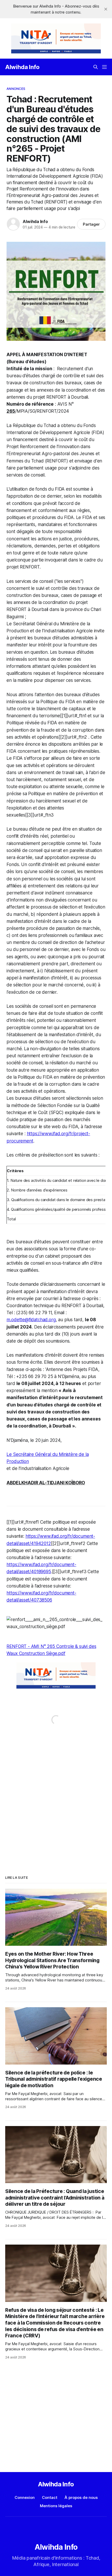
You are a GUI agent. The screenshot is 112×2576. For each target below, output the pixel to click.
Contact (50, 2497)
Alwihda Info (22, 67)
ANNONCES (16, 89)
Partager (91, 224)
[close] (106, 9)
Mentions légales (56, 2506)
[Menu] (104, 67)
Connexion (25, 2497)
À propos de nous (81, 2497)
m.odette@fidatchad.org (31, 1320)
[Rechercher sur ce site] (96, 67)
